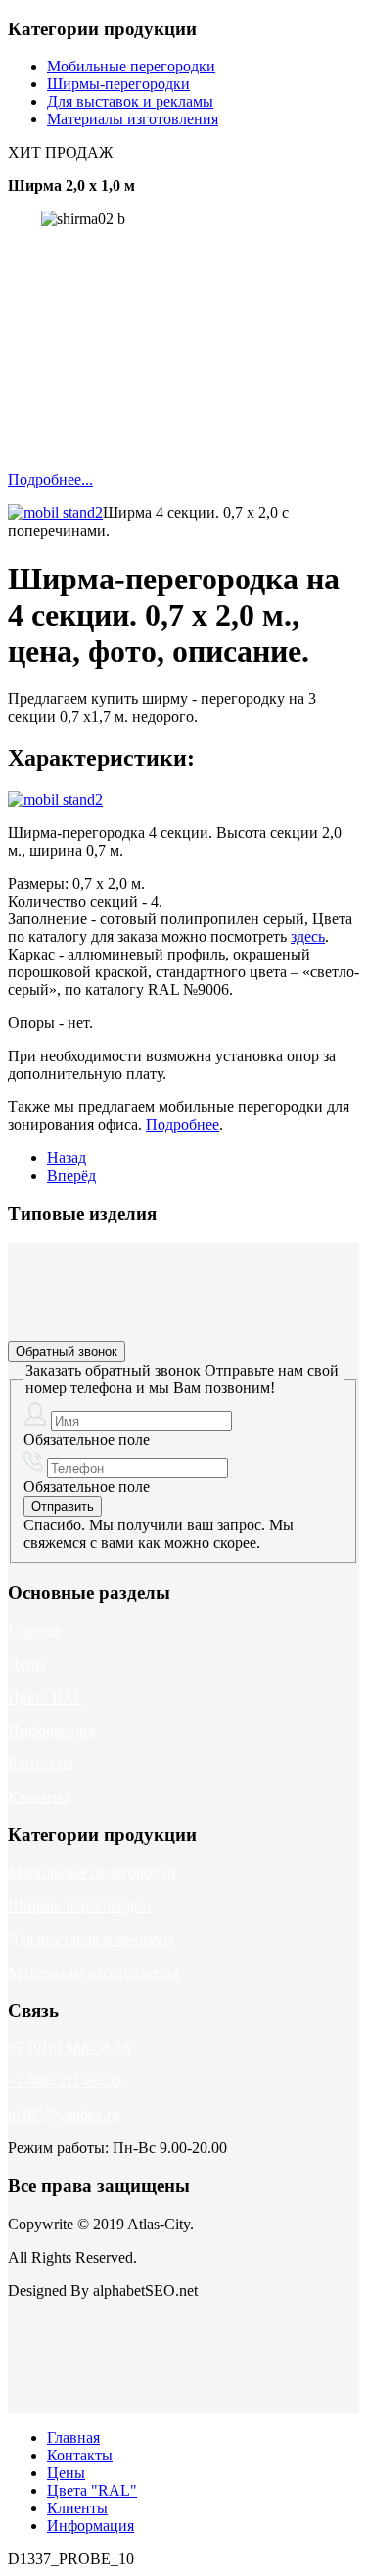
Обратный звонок (67, 1352)
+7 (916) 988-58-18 (69, 2048)
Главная (34, 1631)
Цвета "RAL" (92, 2490)
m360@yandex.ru (64, 2114)
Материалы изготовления (133, 119)
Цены (27, 1664)
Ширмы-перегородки (118, 84)
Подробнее (183, 1124)
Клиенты (38, 1797)
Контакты (41, 1764)
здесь (308, 937)
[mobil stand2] (55, 513)
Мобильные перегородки (131, 66)
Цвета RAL (46, 1697)
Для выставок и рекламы (130, 101)
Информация (51, 1731)
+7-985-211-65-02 (65, 2081)
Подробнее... (50, 479)
